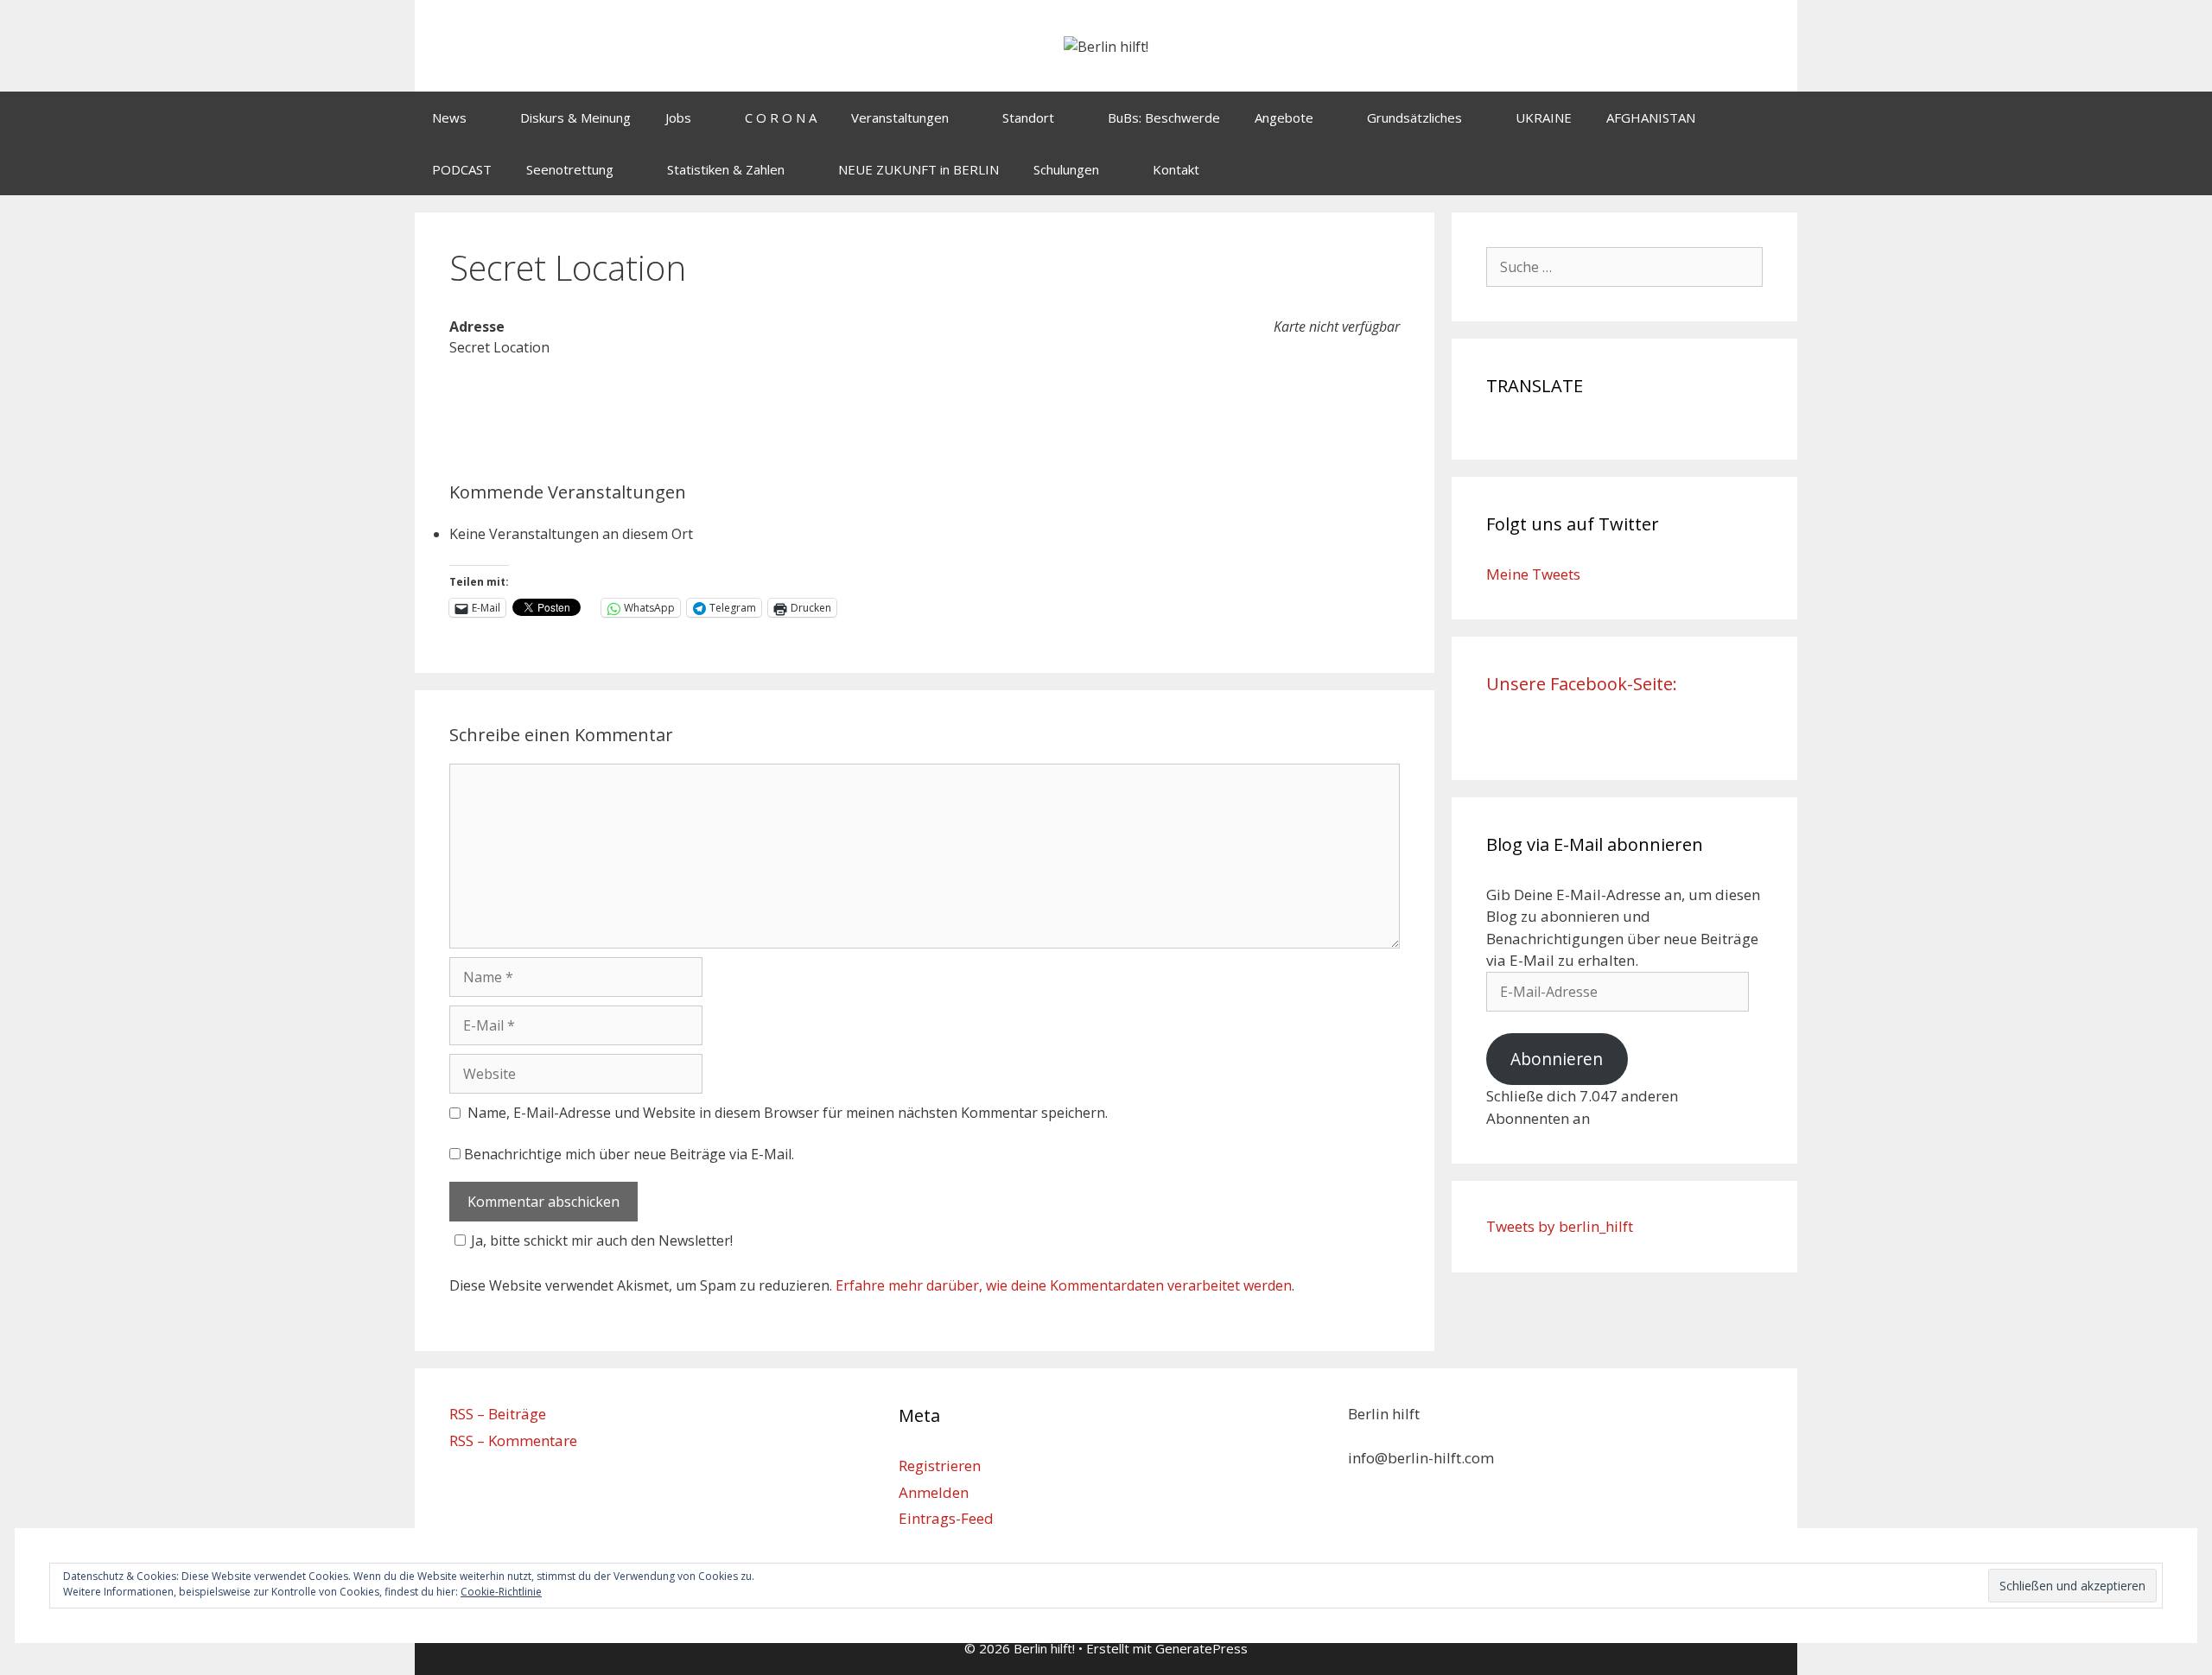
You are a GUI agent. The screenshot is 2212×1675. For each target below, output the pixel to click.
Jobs (678, 117)
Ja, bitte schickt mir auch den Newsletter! (602, 1240)
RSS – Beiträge (498, 1414)
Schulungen (1066, 169)
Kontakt (1176, 169)
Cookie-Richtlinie (501, 1592)
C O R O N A (781, 117)
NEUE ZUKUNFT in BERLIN (918, 169)
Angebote (1284, 117)
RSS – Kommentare (513, 1440)
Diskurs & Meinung (575, 117)
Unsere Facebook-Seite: (1582, 684)
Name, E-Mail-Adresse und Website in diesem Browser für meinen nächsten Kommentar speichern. (788, 1113)
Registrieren (940, 1466)
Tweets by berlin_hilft (1560, 1226)
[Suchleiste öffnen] (1772, 169)
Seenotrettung (570, 169)
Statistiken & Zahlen (726, 169)
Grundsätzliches (1414, 117)
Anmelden (934, 1492)
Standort (1028, 117)
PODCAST (462, 169)
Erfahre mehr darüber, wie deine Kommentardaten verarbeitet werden (1064, 1285)
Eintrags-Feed (946, 1518)
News (449, 117)
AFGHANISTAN (1651, 117)
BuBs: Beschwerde (1164, 117)
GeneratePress (1201, 1648)
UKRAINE (1544, 117)
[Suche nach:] (1624, 266)
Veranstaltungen (900, 117)
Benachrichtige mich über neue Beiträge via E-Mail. (629, 1154)
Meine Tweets (1533, 574)
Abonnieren (1557, 1059)
